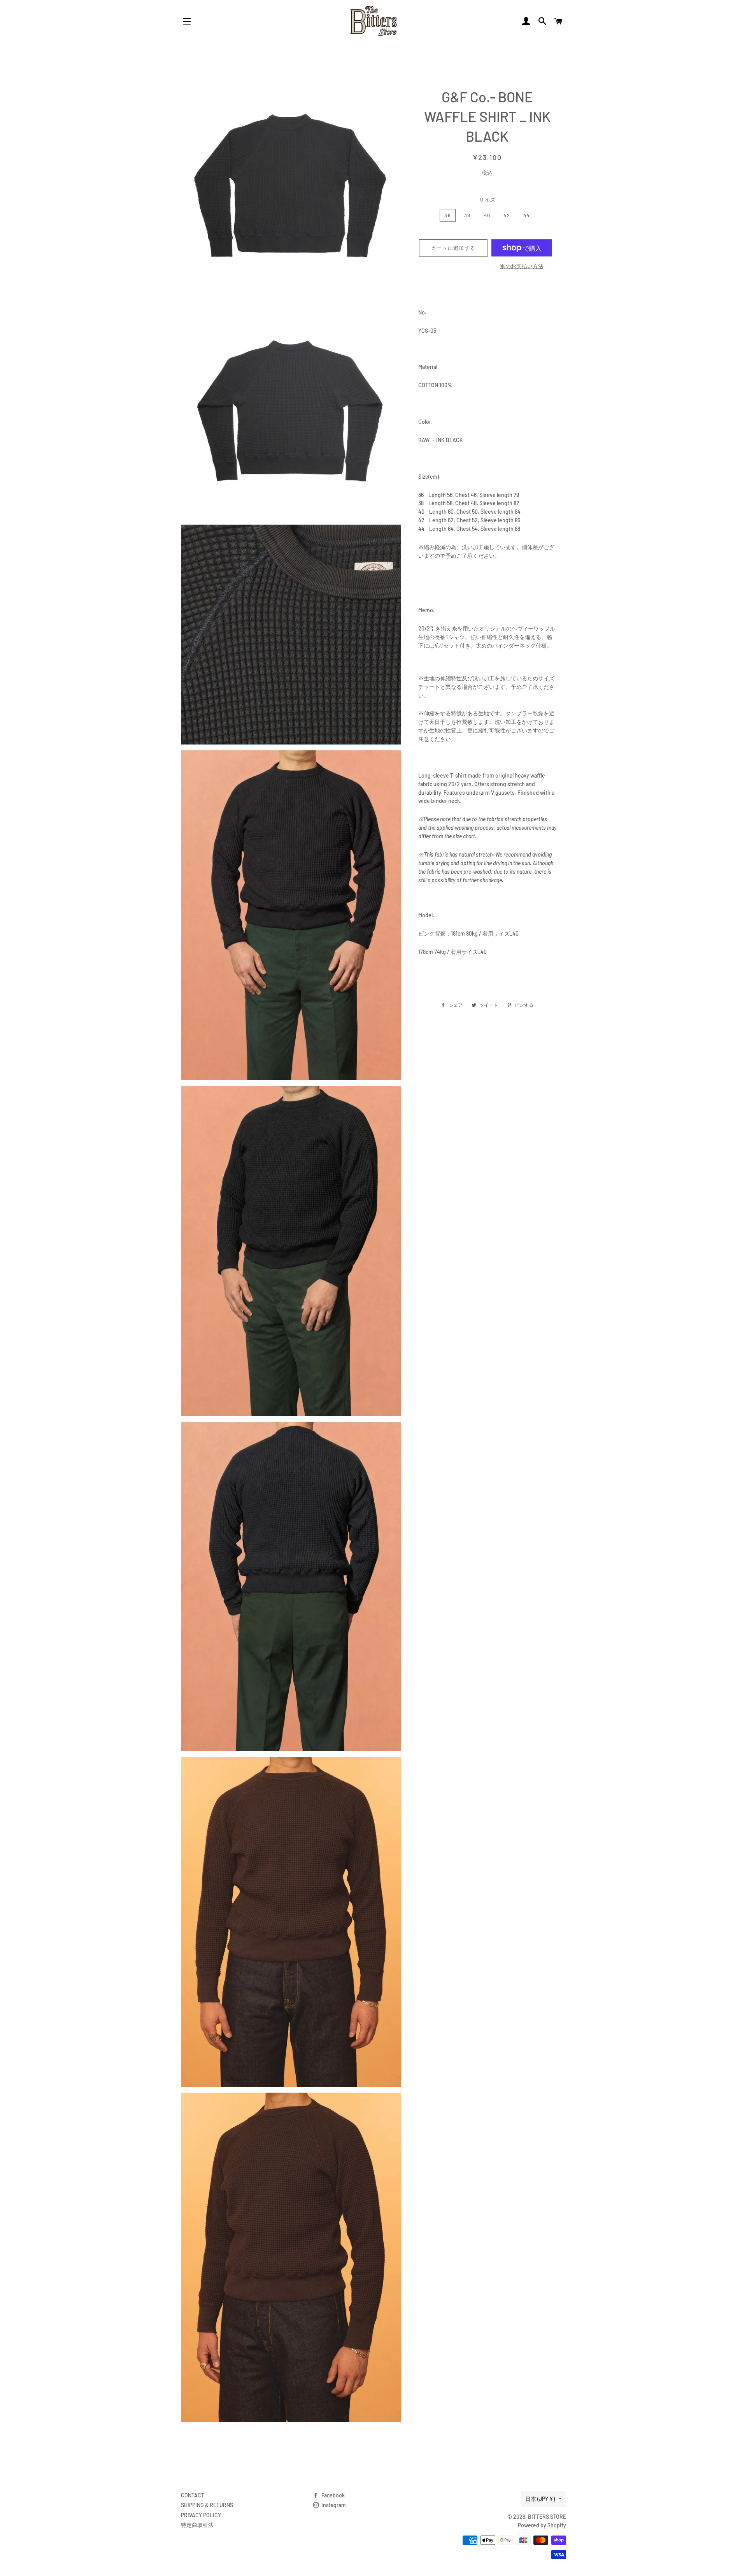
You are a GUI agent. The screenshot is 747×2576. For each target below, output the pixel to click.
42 (507, 215)
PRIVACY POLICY (201, 2515)
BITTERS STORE (547, 2517)
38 (467, 215)
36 (448, 215)
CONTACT (193, 2495)
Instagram (333, 2505)
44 (527, 215)
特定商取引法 (197, 2525)
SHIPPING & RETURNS (207, 2505)
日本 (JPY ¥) (540, 2499)
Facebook (332, 2495)
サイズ (487, 199)
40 (487, 215)
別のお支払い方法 (522, 266)
